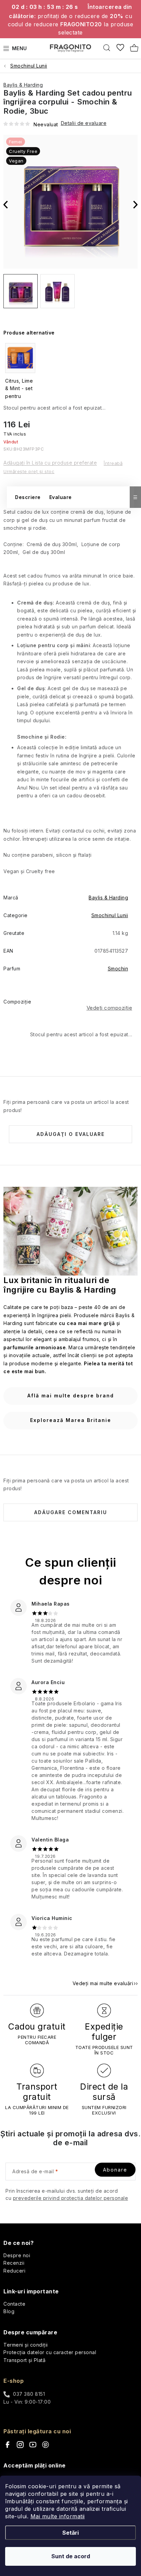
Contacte (14, 2304)
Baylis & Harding (23, 85)
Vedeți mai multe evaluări (103, 1983)
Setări (70, 2533)
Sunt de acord (71, 2556)
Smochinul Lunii (110, 915)
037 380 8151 (29, 2394)
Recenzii (14, 2263)
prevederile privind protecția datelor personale (71, 2198)
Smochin (118, 969)
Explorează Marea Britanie (71, 1420)
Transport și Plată (24, 2360)
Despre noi (17, 2255)
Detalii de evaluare (84, 123)
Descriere (28, 497)
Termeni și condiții (26, 2345)
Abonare (115, 2170)
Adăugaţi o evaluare (71, 1134)
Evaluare (61, 497)
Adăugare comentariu (71, 1512)
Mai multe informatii (58, 2516)
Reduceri (14, 2271)
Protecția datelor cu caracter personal (50, 2352)
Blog (9, 2311)
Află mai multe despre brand (71, 1396)
